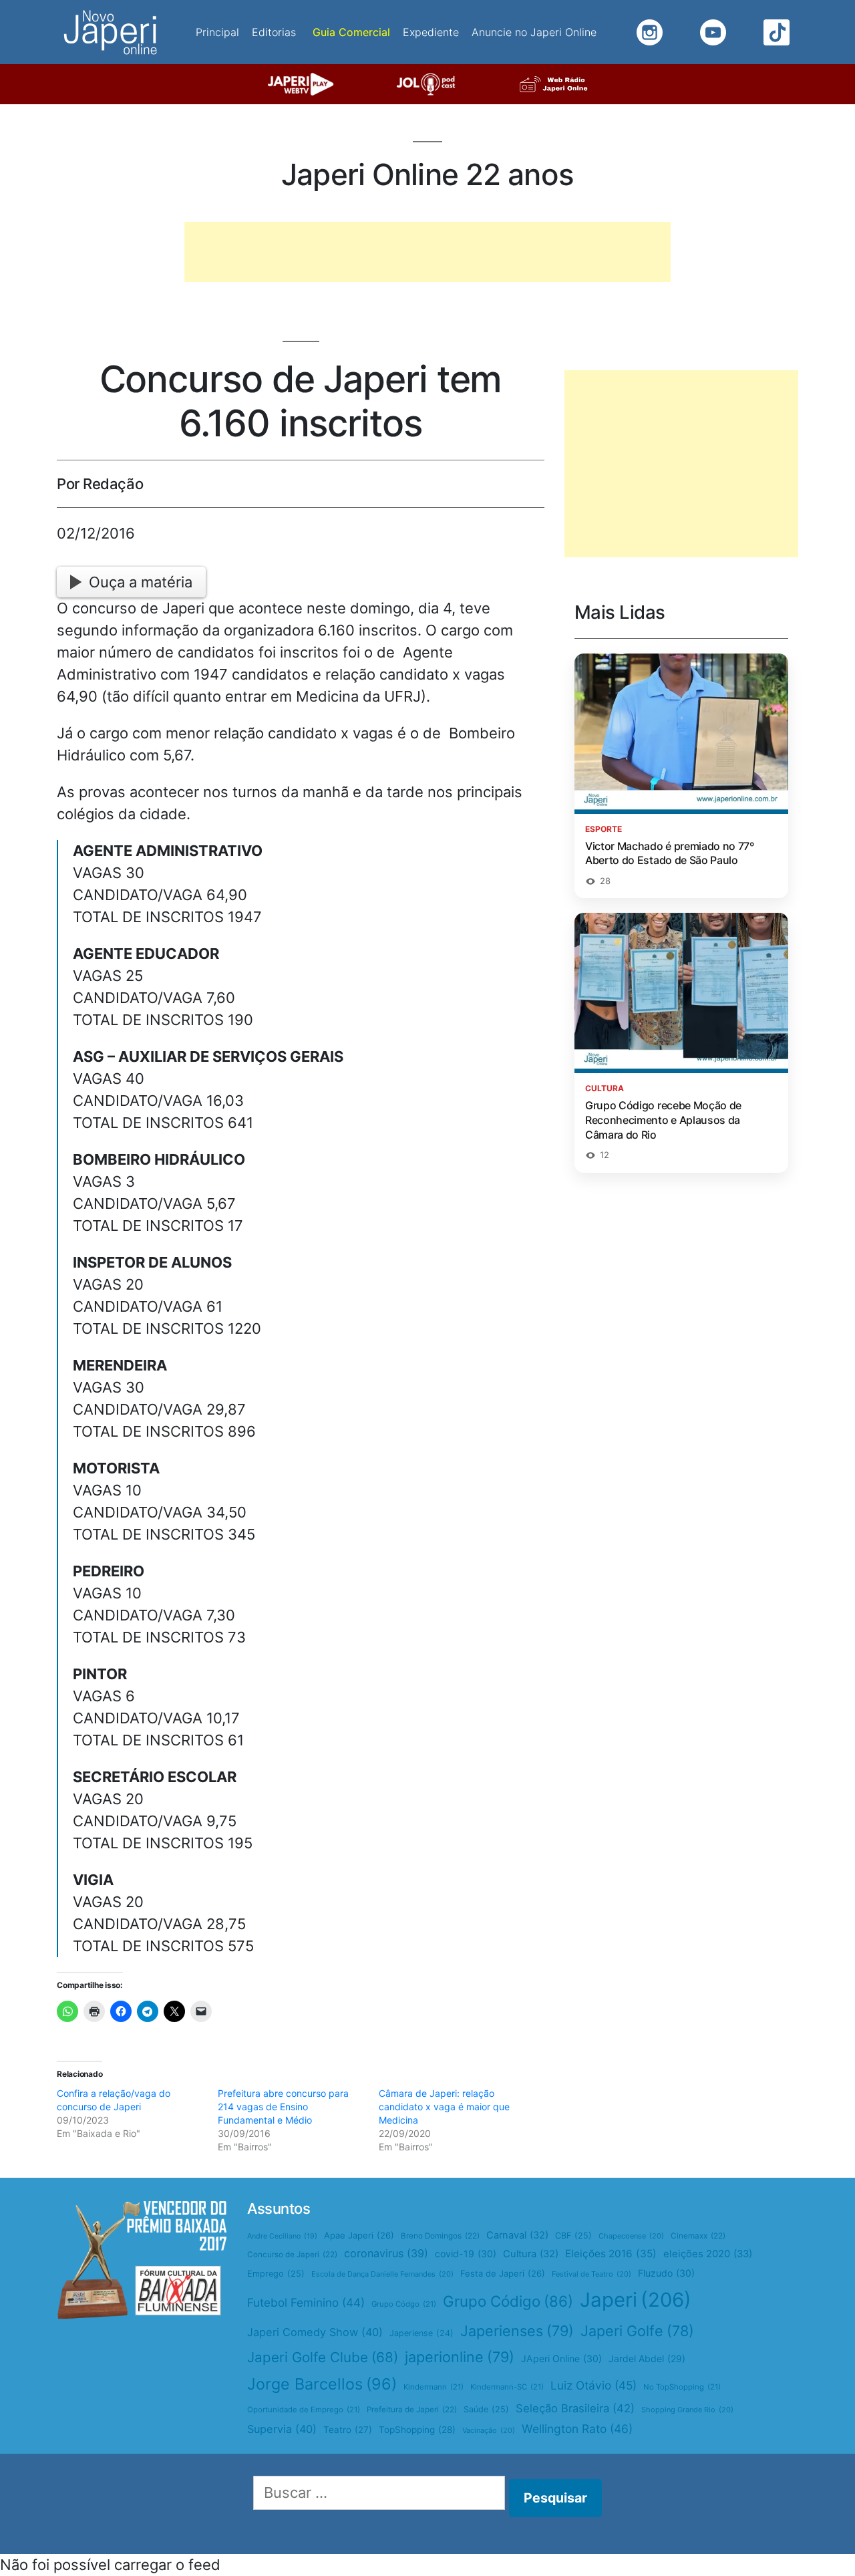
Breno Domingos (440, 2236)
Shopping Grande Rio (687, 2410)
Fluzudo (666, 2273)
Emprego (276, 2274)
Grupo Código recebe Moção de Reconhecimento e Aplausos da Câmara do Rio (663, 1120)
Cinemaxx (698, 2236)
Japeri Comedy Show (315, 2332)
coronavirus (386, 2253)
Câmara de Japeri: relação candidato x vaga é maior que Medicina (444, 2107)
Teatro (348, 2430)
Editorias (274, 32)
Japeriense (421, 2333)
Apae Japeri (359, 2235)
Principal (217, 32)
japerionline (460, 2357)
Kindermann (434, 2387)
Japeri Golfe (637, 2331)
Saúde (486, 2409)
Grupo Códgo (404, 2304)
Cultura (531, 2254)
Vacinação (489, 2430)
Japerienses (517, 2331)
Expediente (431, 32)
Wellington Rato (577, 2429)
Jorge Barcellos (322, 2384)
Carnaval (517, 2235)
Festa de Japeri (503, 2273)
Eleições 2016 (611, 2254)
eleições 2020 (708, 2254)
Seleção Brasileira (575, 2408)
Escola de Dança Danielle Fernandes (382, 2274)
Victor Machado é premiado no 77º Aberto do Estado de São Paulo (670, 853)
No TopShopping (682, 2387)
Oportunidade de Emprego (304, 2410)
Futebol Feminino (306, 2302)
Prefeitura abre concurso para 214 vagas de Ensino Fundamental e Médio (283, 2107)
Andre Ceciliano (282, 2236)
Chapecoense (631, 2236)
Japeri (636, 2300)
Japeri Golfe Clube (323, 2357)
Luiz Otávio (593, 2385)
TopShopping (417, 2430)
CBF (573, 2236)
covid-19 (466, 2254)
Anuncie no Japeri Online (534, 32)
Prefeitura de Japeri (412, 2410)
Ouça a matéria (141, 582)
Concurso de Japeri (292, 2255)
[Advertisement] (427, 252)
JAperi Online (561, 2358)
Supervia (282, 2429)
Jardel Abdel (647, 2358)
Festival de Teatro (591, 2274)
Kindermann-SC (507, 2387)
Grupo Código (508, 2301)
